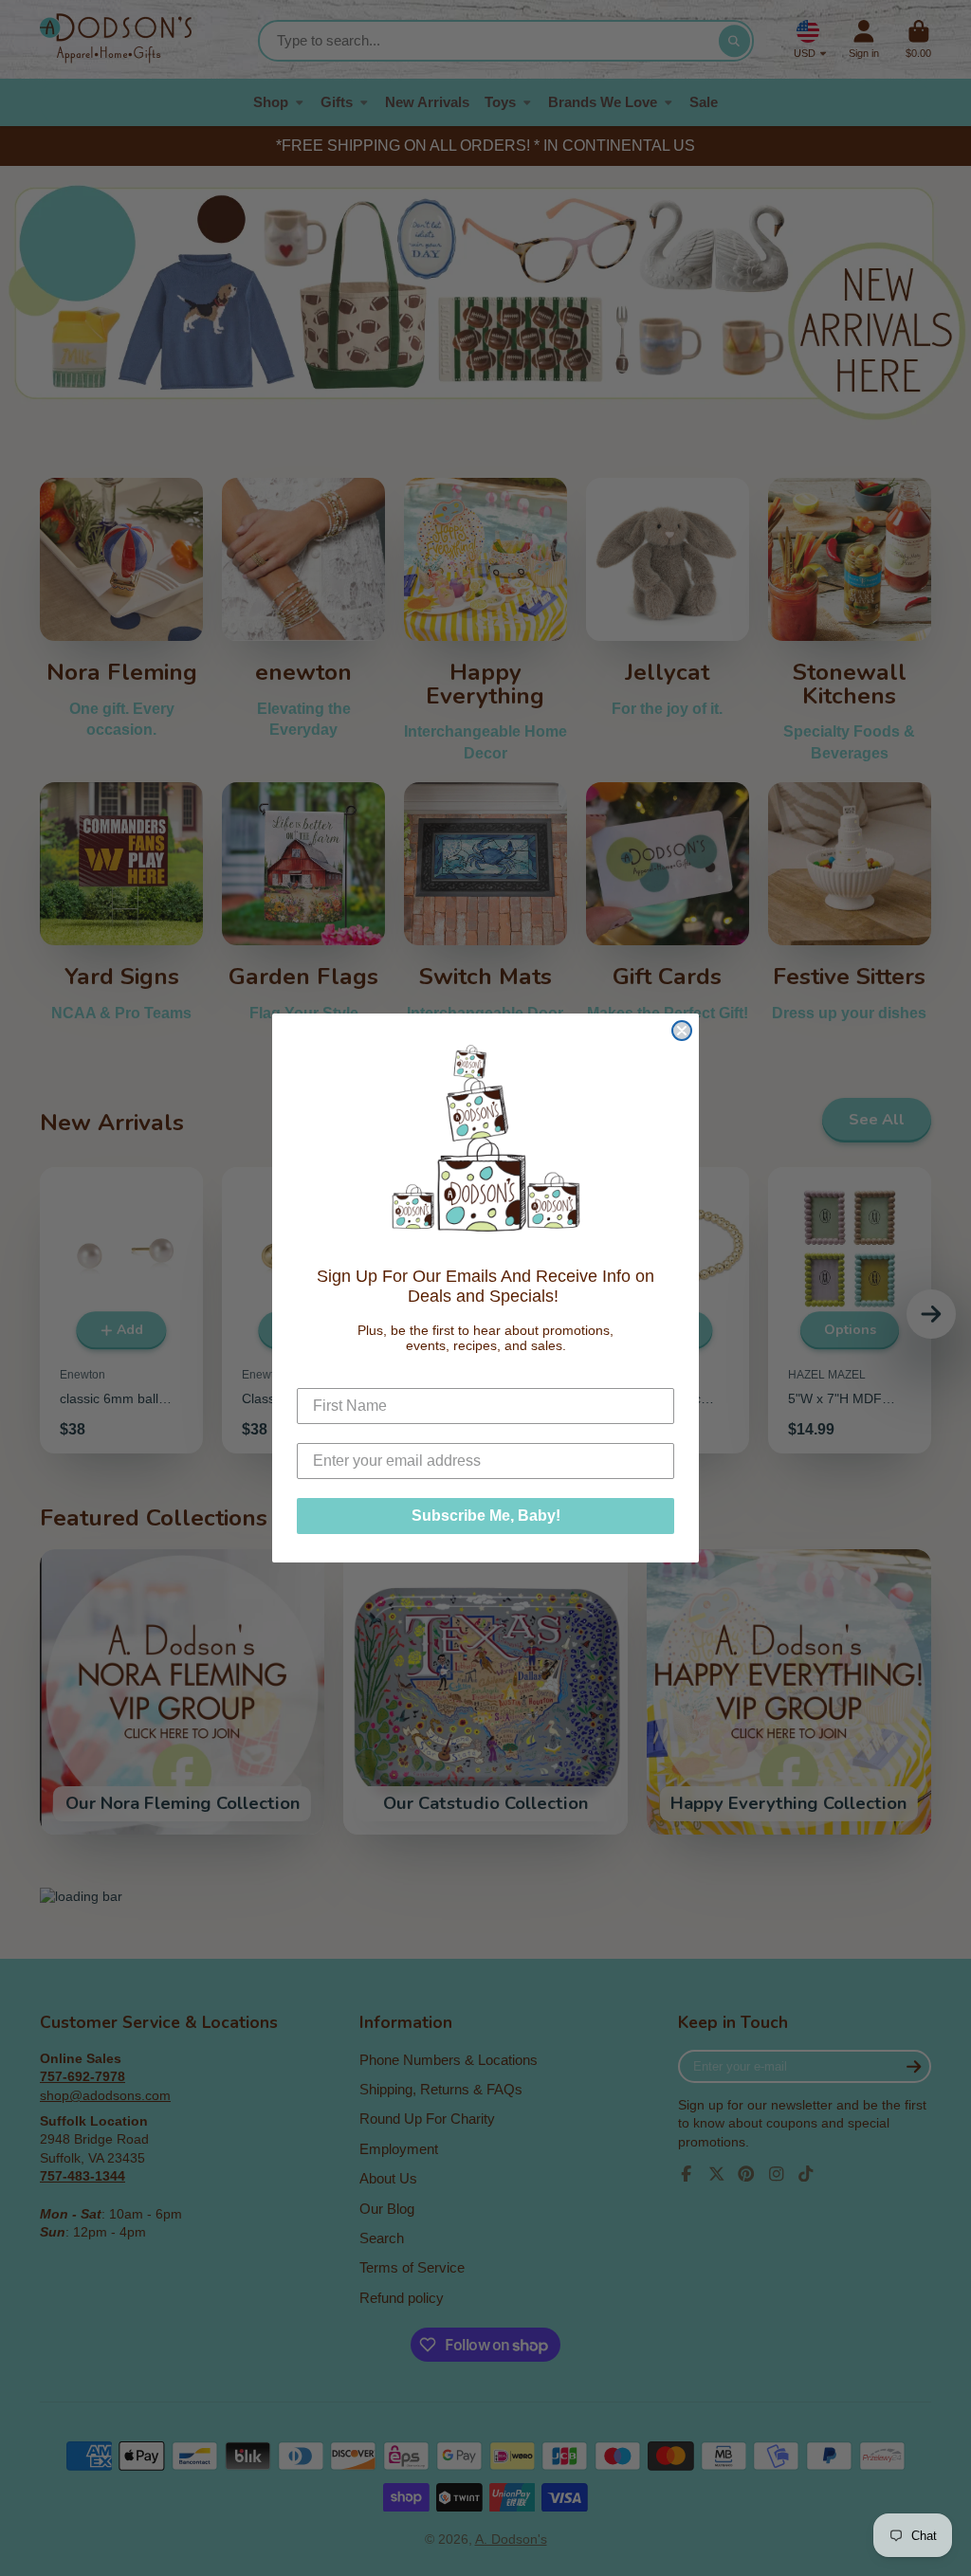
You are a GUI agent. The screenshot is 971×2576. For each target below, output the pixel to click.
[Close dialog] (682, 1031)
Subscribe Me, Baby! (486, 1516)
